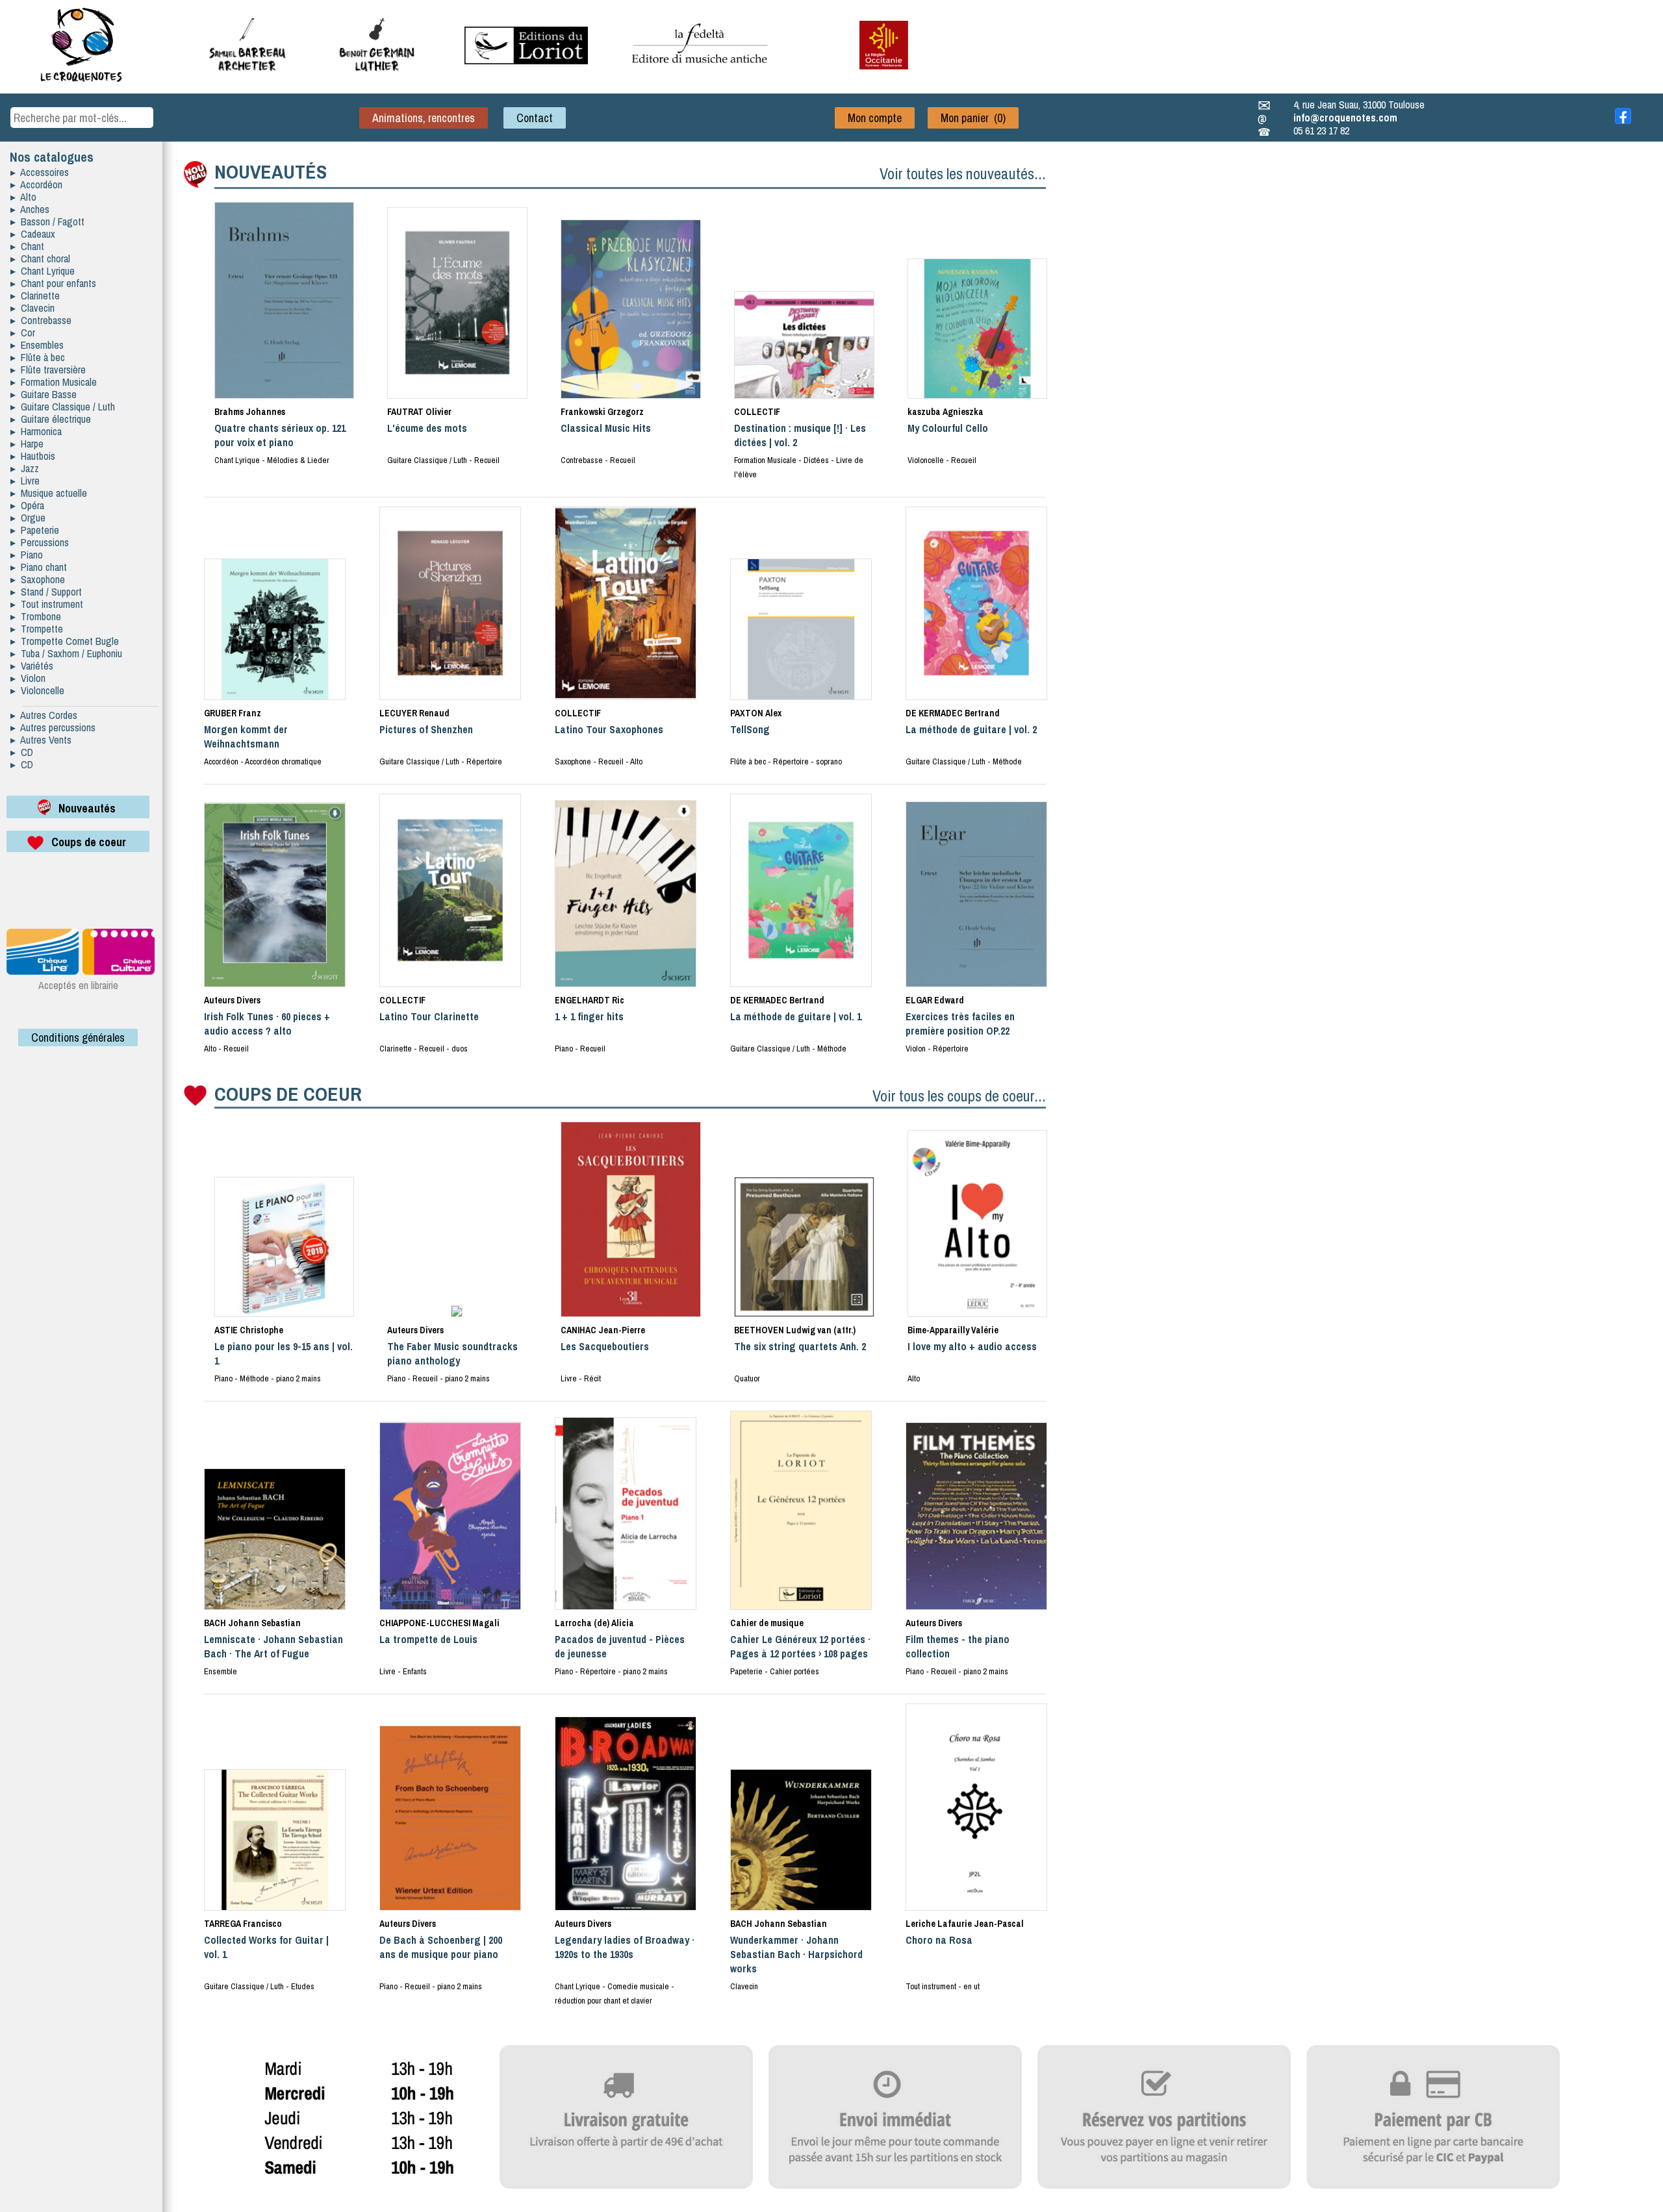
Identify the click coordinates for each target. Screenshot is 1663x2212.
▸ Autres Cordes (44, 715)
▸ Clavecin (32, 308)
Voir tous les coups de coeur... (959, 1096)
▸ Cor (23, 333)
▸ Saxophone (38, 579)
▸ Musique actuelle (49, 493)
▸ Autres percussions (53, 727)
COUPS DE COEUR (288, 1094)
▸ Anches (30, 209)
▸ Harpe (27, 444)
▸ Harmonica (36, 431)
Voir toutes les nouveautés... (963, 173)
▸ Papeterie (35, 530)
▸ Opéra (27, 505)
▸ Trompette (37, 629)
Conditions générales (78, 1037)
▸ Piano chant (39, 567)
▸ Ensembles (37, 345)
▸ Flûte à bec (38, 357)
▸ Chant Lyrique (43, 271)
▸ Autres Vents (41, 740)
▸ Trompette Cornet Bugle (65, 641)
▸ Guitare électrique (51, 419)
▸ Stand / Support (46, 592)
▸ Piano (27, 555)
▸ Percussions (40, 542)
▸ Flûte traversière (48, 370)
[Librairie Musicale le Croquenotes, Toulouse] (526, 60)
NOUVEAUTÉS (271, 171)
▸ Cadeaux (33, 234)
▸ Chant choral (40, 258)
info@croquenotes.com (1345, 118)
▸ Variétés (32, 666)
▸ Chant (27, 246)
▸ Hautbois (33, 456)
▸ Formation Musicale (54, 382)
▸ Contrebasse (41, 320)
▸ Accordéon (36, 184)
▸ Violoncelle (37, 690)
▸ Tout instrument (47, 604)
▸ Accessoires (40, 172)
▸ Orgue (28, 518)
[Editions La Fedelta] (702, 73)
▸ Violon (28, 678)
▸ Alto (23, 197)
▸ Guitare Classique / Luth (63, 407)
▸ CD (22, 752)
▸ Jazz (25, 468)
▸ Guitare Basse (44, 394)
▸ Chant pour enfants (53, 283)
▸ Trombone (36, 616)
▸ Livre (25, 481)
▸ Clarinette (35, 295)
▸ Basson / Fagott (47, 221)
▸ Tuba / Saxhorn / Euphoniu (66, 653)
